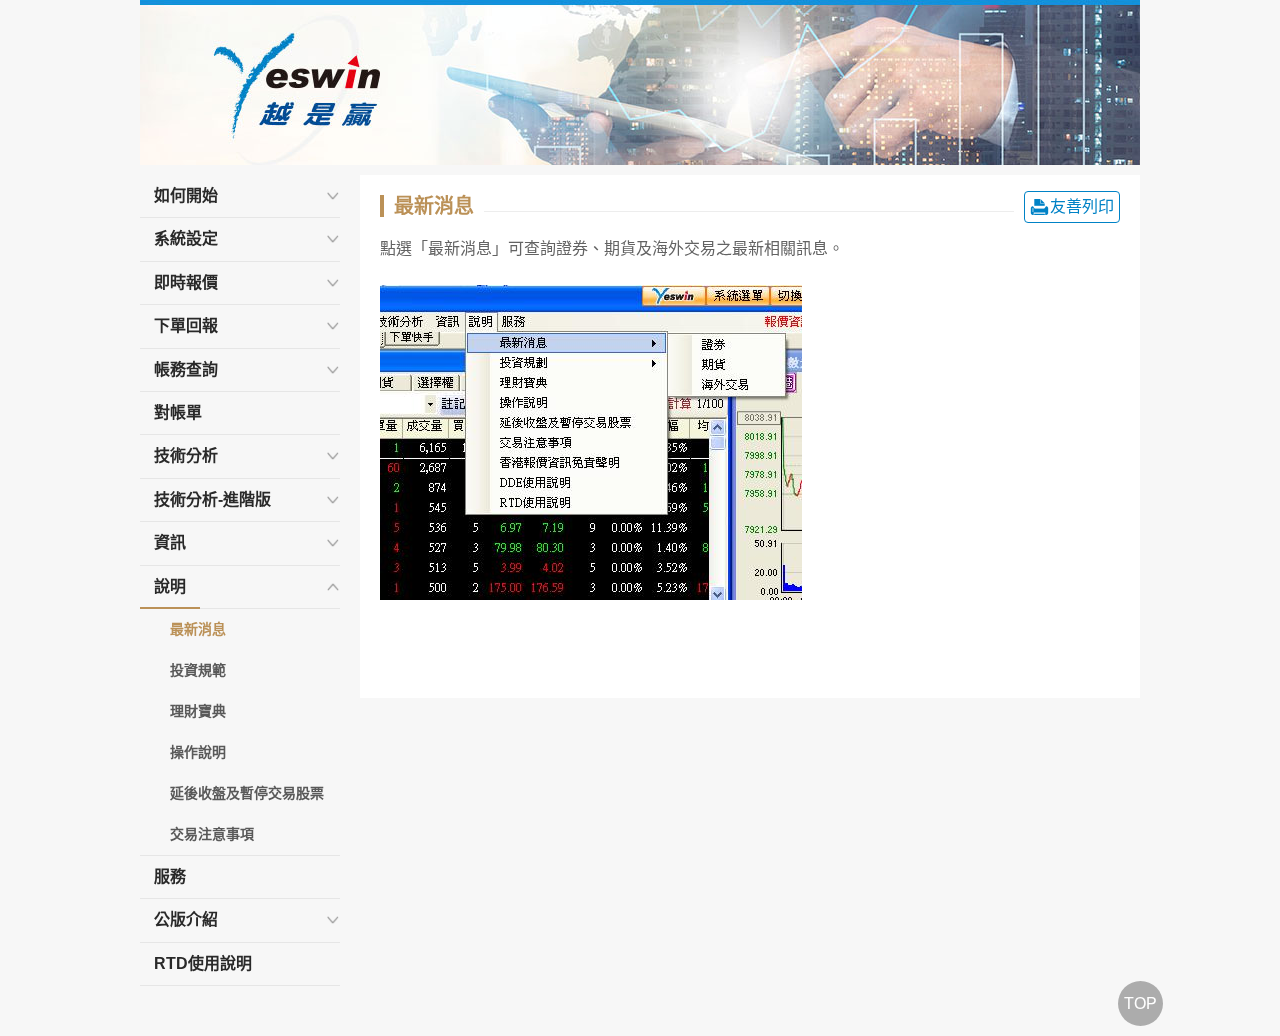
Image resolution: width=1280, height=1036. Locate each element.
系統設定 (186, 238)
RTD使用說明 (203, 963)
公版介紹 (186, 919)
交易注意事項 (212, 834)
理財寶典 (198, 711)
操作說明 (198, 752)
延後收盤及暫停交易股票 (247, 793)
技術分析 (186, 455)
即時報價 (186, 282)
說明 (170, 586)
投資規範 (198, 670)
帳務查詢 (186, 369)
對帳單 (178, 412)
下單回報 (186, 325)
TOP (1140, 1003)
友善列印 (1082, 206)
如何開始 (186, 195)
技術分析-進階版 (212, 499)
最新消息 (198, 629)
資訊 (170, 542)
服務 (170, 876)
